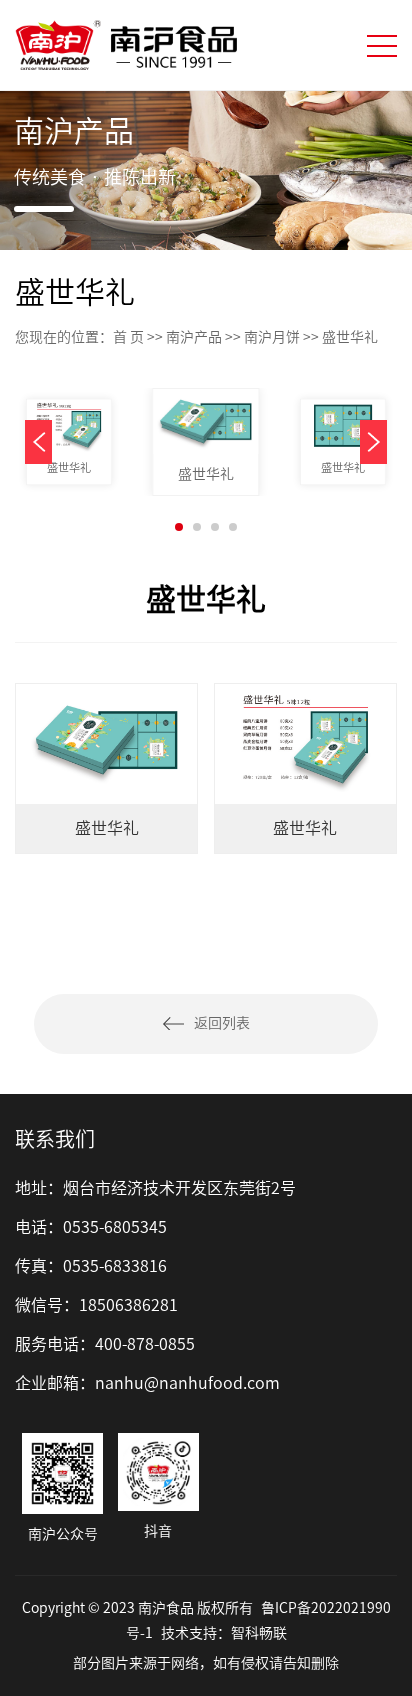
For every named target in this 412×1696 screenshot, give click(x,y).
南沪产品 (194, 337)
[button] (373, 442)
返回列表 (222, 1023)
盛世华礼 (68, 467)
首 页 (128, 337)
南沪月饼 (272, 337)
